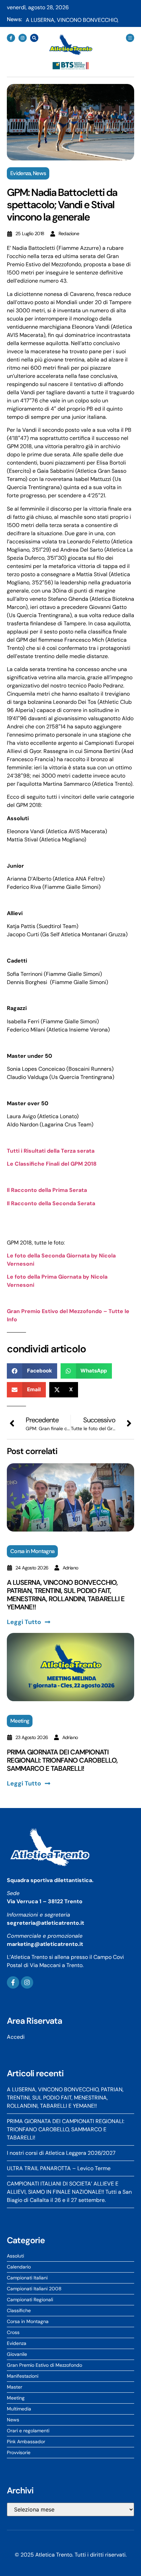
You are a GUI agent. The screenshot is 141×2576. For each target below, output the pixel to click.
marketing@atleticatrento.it (45, 1944)
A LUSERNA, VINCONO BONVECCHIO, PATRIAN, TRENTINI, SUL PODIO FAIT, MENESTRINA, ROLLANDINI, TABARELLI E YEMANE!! (66, 1595)
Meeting (20, 1721)
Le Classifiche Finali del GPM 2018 (52, 1164)
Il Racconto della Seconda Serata (51, 1203)
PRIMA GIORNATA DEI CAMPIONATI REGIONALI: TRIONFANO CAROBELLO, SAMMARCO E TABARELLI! (62, 1760)
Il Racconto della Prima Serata (47, 1190)
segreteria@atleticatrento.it (46, 1923)
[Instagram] (23, 38)
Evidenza (21, 173)
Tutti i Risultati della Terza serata (51, 1151)
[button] (32, 1371)
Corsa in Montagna (32, 1551)
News (39, 173)
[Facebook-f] (11, 38)
